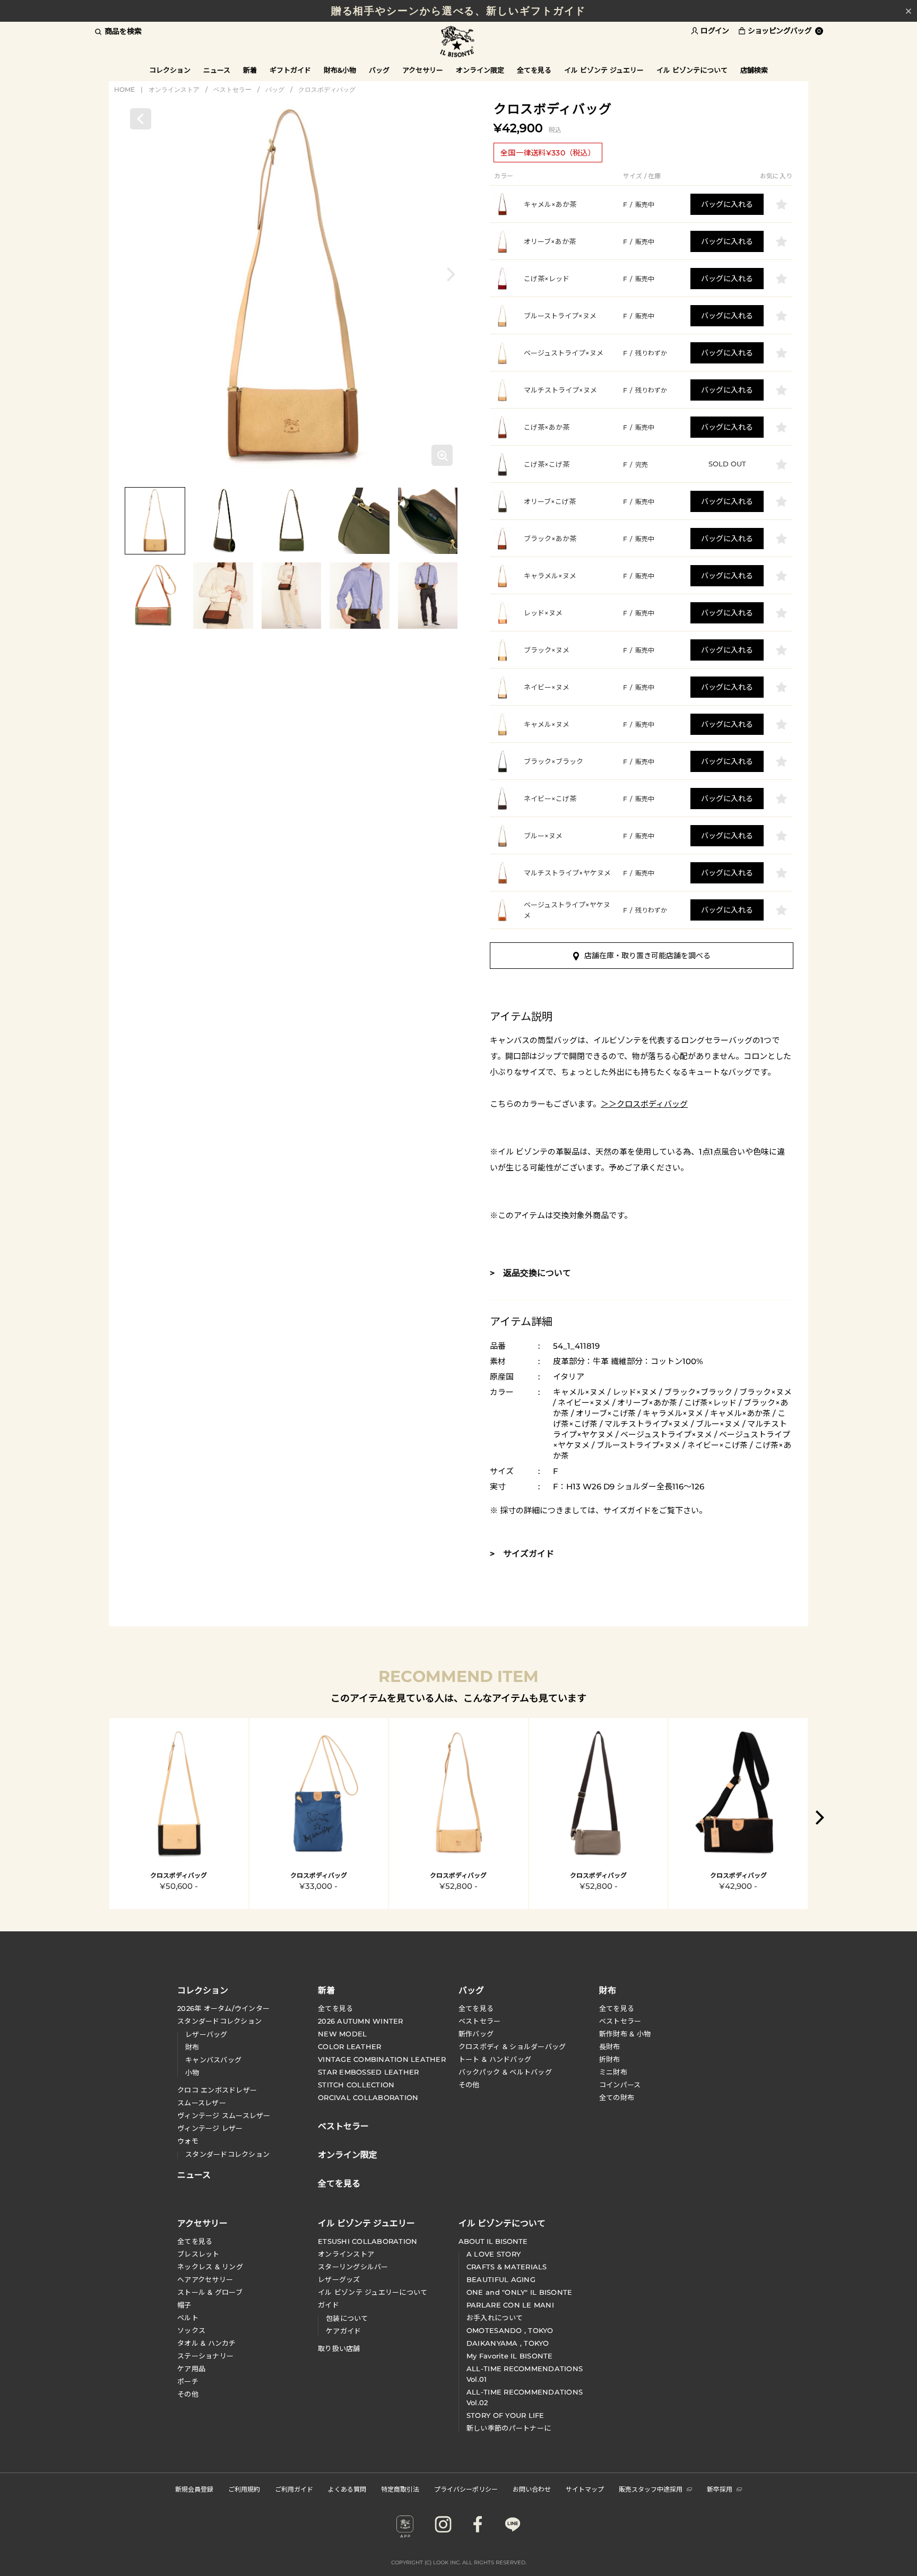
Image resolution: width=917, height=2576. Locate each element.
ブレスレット (198, 2254)
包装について (347, 2318)
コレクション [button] (170, 70)
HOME (124, 89)
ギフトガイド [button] (290, 70)
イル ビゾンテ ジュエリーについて (373, 2292)
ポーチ (188, 2381)
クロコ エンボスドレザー (217, 2090)
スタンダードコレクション (219, 2021)
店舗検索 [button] (754, 70)
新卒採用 (720, 2489)
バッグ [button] (379, 70)
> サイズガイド (522, 1554)
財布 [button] (608, 1990)
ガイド (328, 2305)
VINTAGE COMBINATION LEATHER (382, 2059)
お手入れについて (495, 2318)
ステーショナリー (205, 2356)
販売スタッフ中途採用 (651, 2489)
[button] (451, 274)
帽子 (184, 2305)
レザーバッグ (206, 2034)
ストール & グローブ (210, 2292)
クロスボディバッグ (327, 89)
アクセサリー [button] (423, 70)
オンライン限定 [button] (480, 70)
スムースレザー (202, 2103)
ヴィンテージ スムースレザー (224, 2115)
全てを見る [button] (534, 70)
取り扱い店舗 (339, 2348)
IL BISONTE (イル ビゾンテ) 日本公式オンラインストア (458, 42)
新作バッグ (476, 2034)
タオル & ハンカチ (207, 2343)
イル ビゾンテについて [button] (692, 70)
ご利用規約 (244, 2489)
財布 (192, 2047)
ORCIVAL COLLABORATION (368, 2097)
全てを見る (335, 2008)
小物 (192, 2072)
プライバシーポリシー (466, 2489)
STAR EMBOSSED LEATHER (368, 2072)
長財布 (610, 2046)
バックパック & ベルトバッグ (505, 2072)
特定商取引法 (400, 2489)
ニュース (217, 70)
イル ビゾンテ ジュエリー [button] (604, 70)
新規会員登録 (194, 2489)
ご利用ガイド (294, 2489)
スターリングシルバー (353, 2267)
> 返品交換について (530, 1273)
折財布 (610, 2059)
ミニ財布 (613, 2072)
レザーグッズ (339, 2279)
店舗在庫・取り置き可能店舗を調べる (647, 956)
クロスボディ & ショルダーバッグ (512, 2046)
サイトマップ (585, 2489)
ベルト (188, 2318)
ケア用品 (191, 2369)
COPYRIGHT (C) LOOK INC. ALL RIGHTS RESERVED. (459, 2562)
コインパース (620, 2085)
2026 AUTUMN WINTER (361, 2021)
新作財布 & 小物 (625, 2034)
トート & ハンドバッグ (495, 2059)
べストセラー (620, 2021)
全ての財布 (617, 2097)
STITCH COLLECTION (356, 2085)
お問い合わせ (532, 2489)
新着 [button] (250, 70)
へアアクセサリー (205, 2279)
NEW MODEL (342, 2034)
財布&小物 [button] (340, 70)
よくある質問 (347, 2489)
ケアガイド (343, 2331)
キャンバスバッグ (213, 2060)
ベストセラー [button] (343, 2125)
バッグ (275, 89)
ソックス (191, 2330)
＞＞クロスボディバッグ (644, 1104)
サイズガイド (627, 1510)
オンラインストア (174, 89)
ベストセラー (232, 89)
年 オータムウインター (223, 2008)
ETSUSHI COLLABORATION (367, 2241)
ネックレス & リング (210, 2267)
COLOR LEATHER (349, 2046)
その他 (469, 2085)
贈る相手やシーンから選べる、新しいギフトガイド (459, 11)
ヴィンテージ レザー (210, 2128)
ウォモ (188, 2141)
